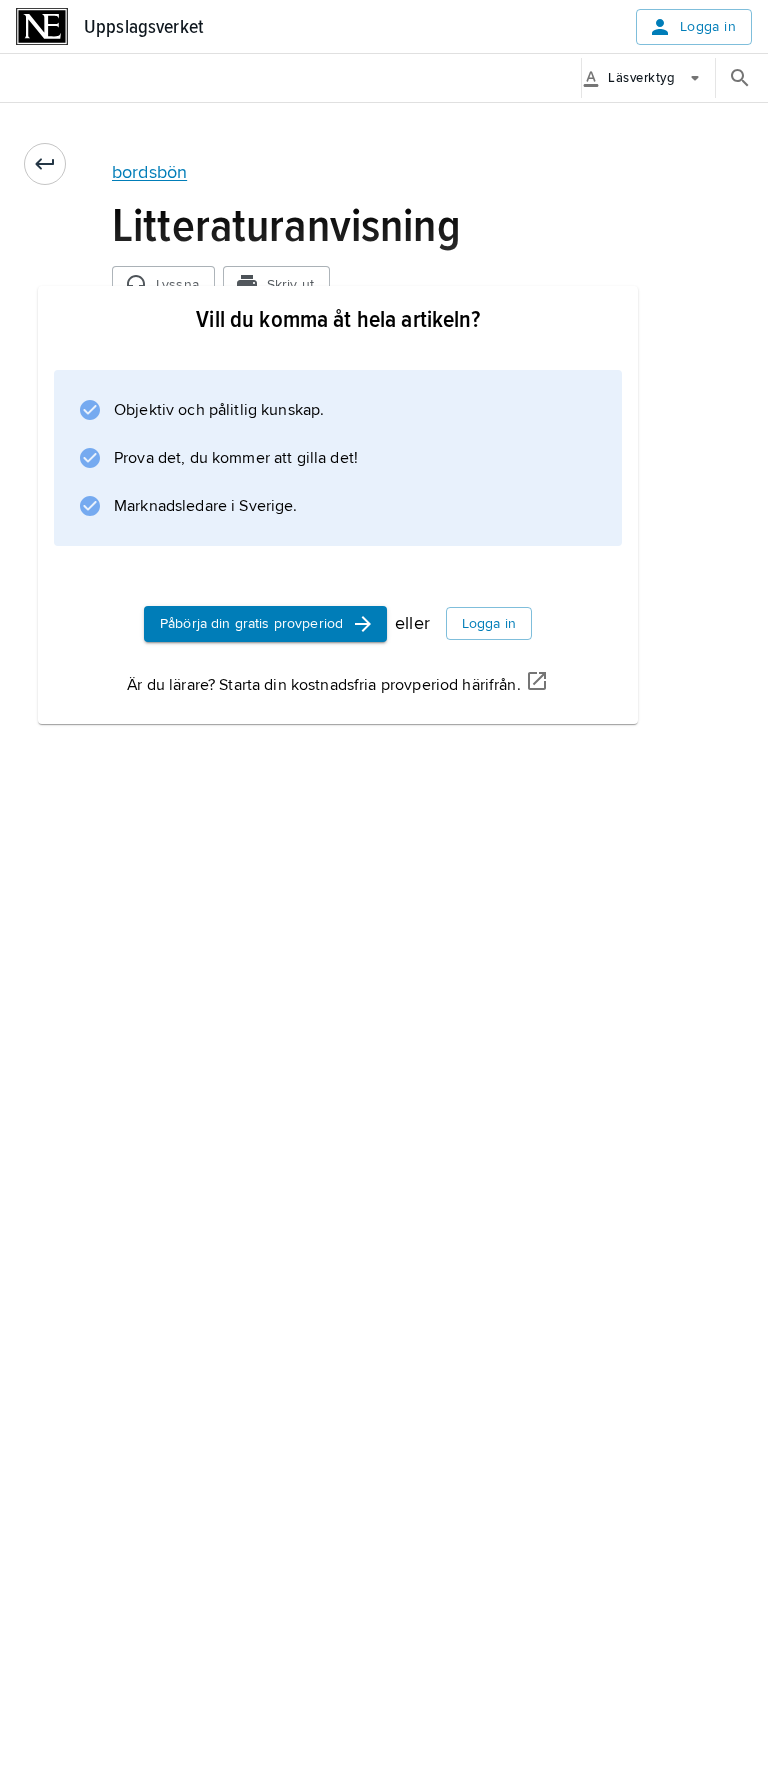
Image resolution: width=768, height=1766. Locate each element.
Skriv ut (290, 284)
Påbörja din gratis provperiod (251, 623)
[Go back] (45, 164)
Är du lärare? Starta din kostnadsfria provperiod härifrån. (323, 685)
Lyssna (177, 284)
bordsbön (149, 172)
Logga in (708, 26)
